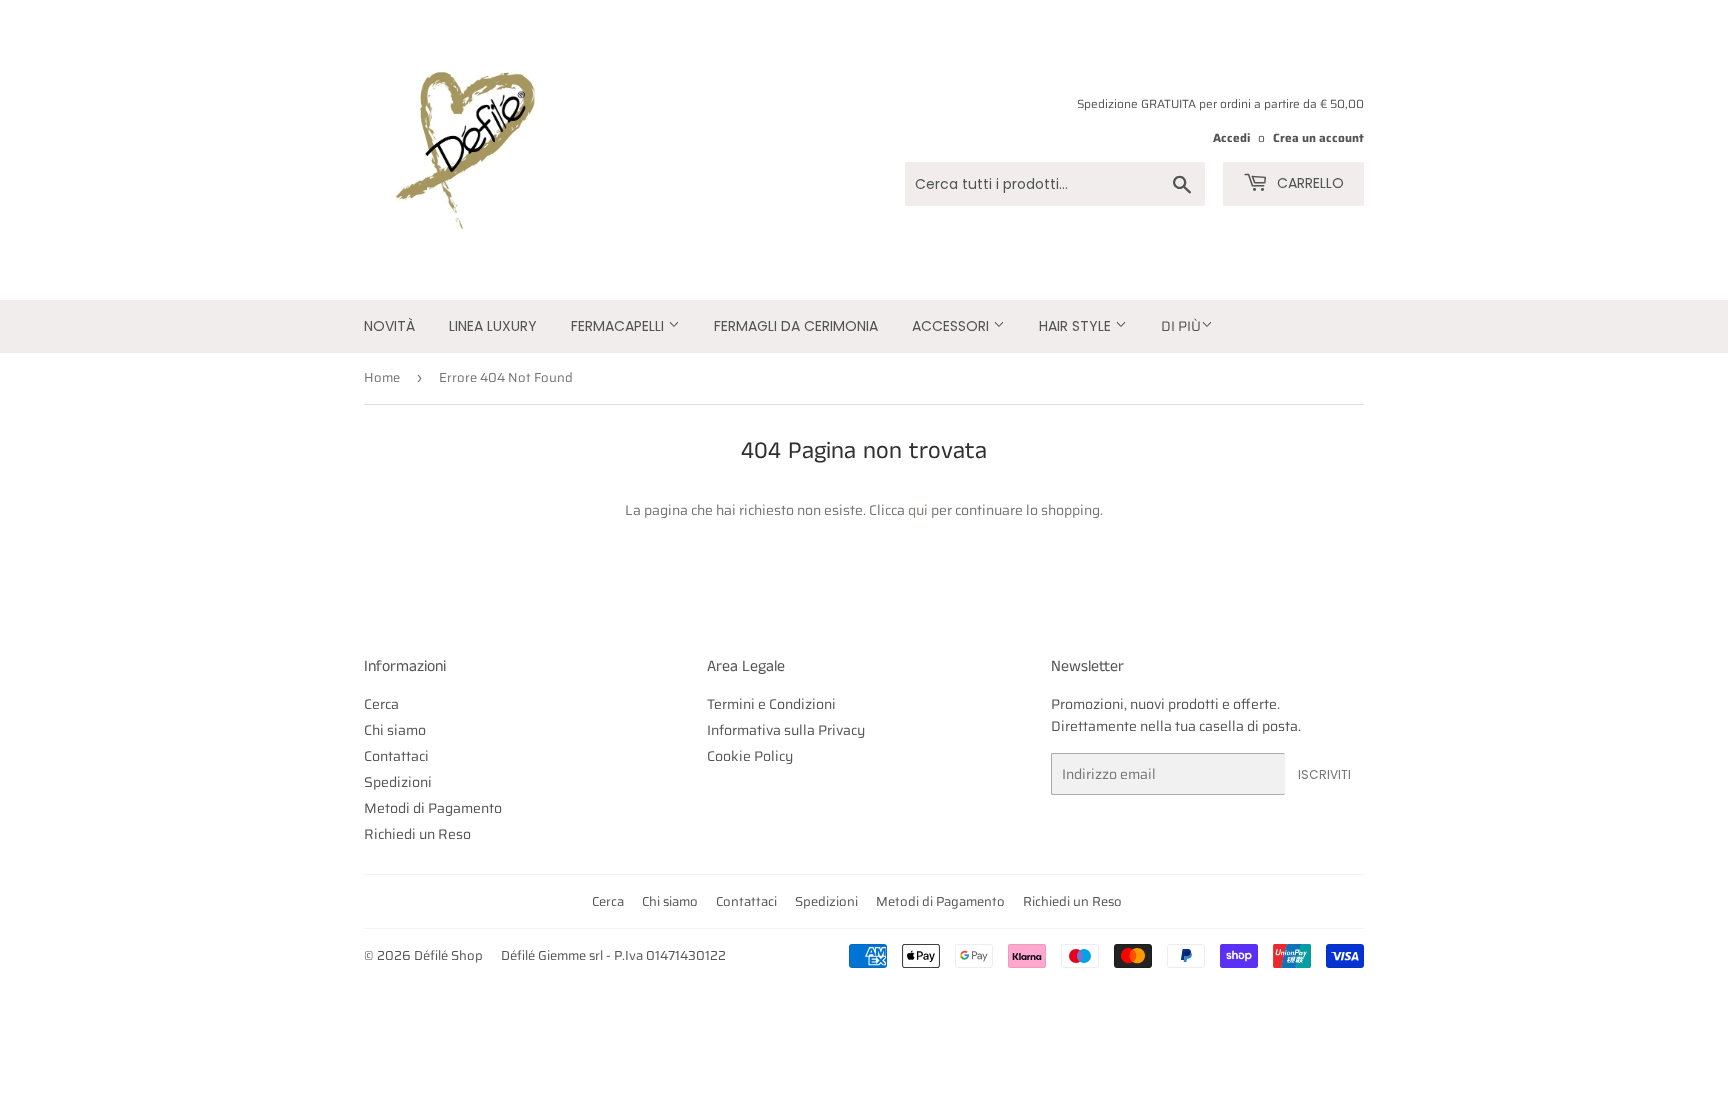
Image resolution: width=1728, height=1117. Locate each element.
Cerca (381, 704)
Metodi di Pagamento (433, 808)
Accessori (952, 326)
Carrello (1308, 183)
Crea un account (1318, 137)
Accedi (1231, 137)
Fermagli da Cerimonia (796, 326)
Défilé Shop (448, 955)
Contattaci (396, 756)
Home (382, 377)
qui (918, 510)
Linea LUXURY (493, 326)
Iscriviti (1324, 774)
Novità (389, 326)
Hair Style (1077, 326)
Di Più (1181, 326)
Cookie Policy (750, 756)
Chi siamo (395, 730)
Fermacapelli (619, 326)
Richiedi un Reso (417, 834)
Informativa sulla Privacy (786, 730)
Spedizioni (398, 782)
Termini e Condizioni (771, 704)
